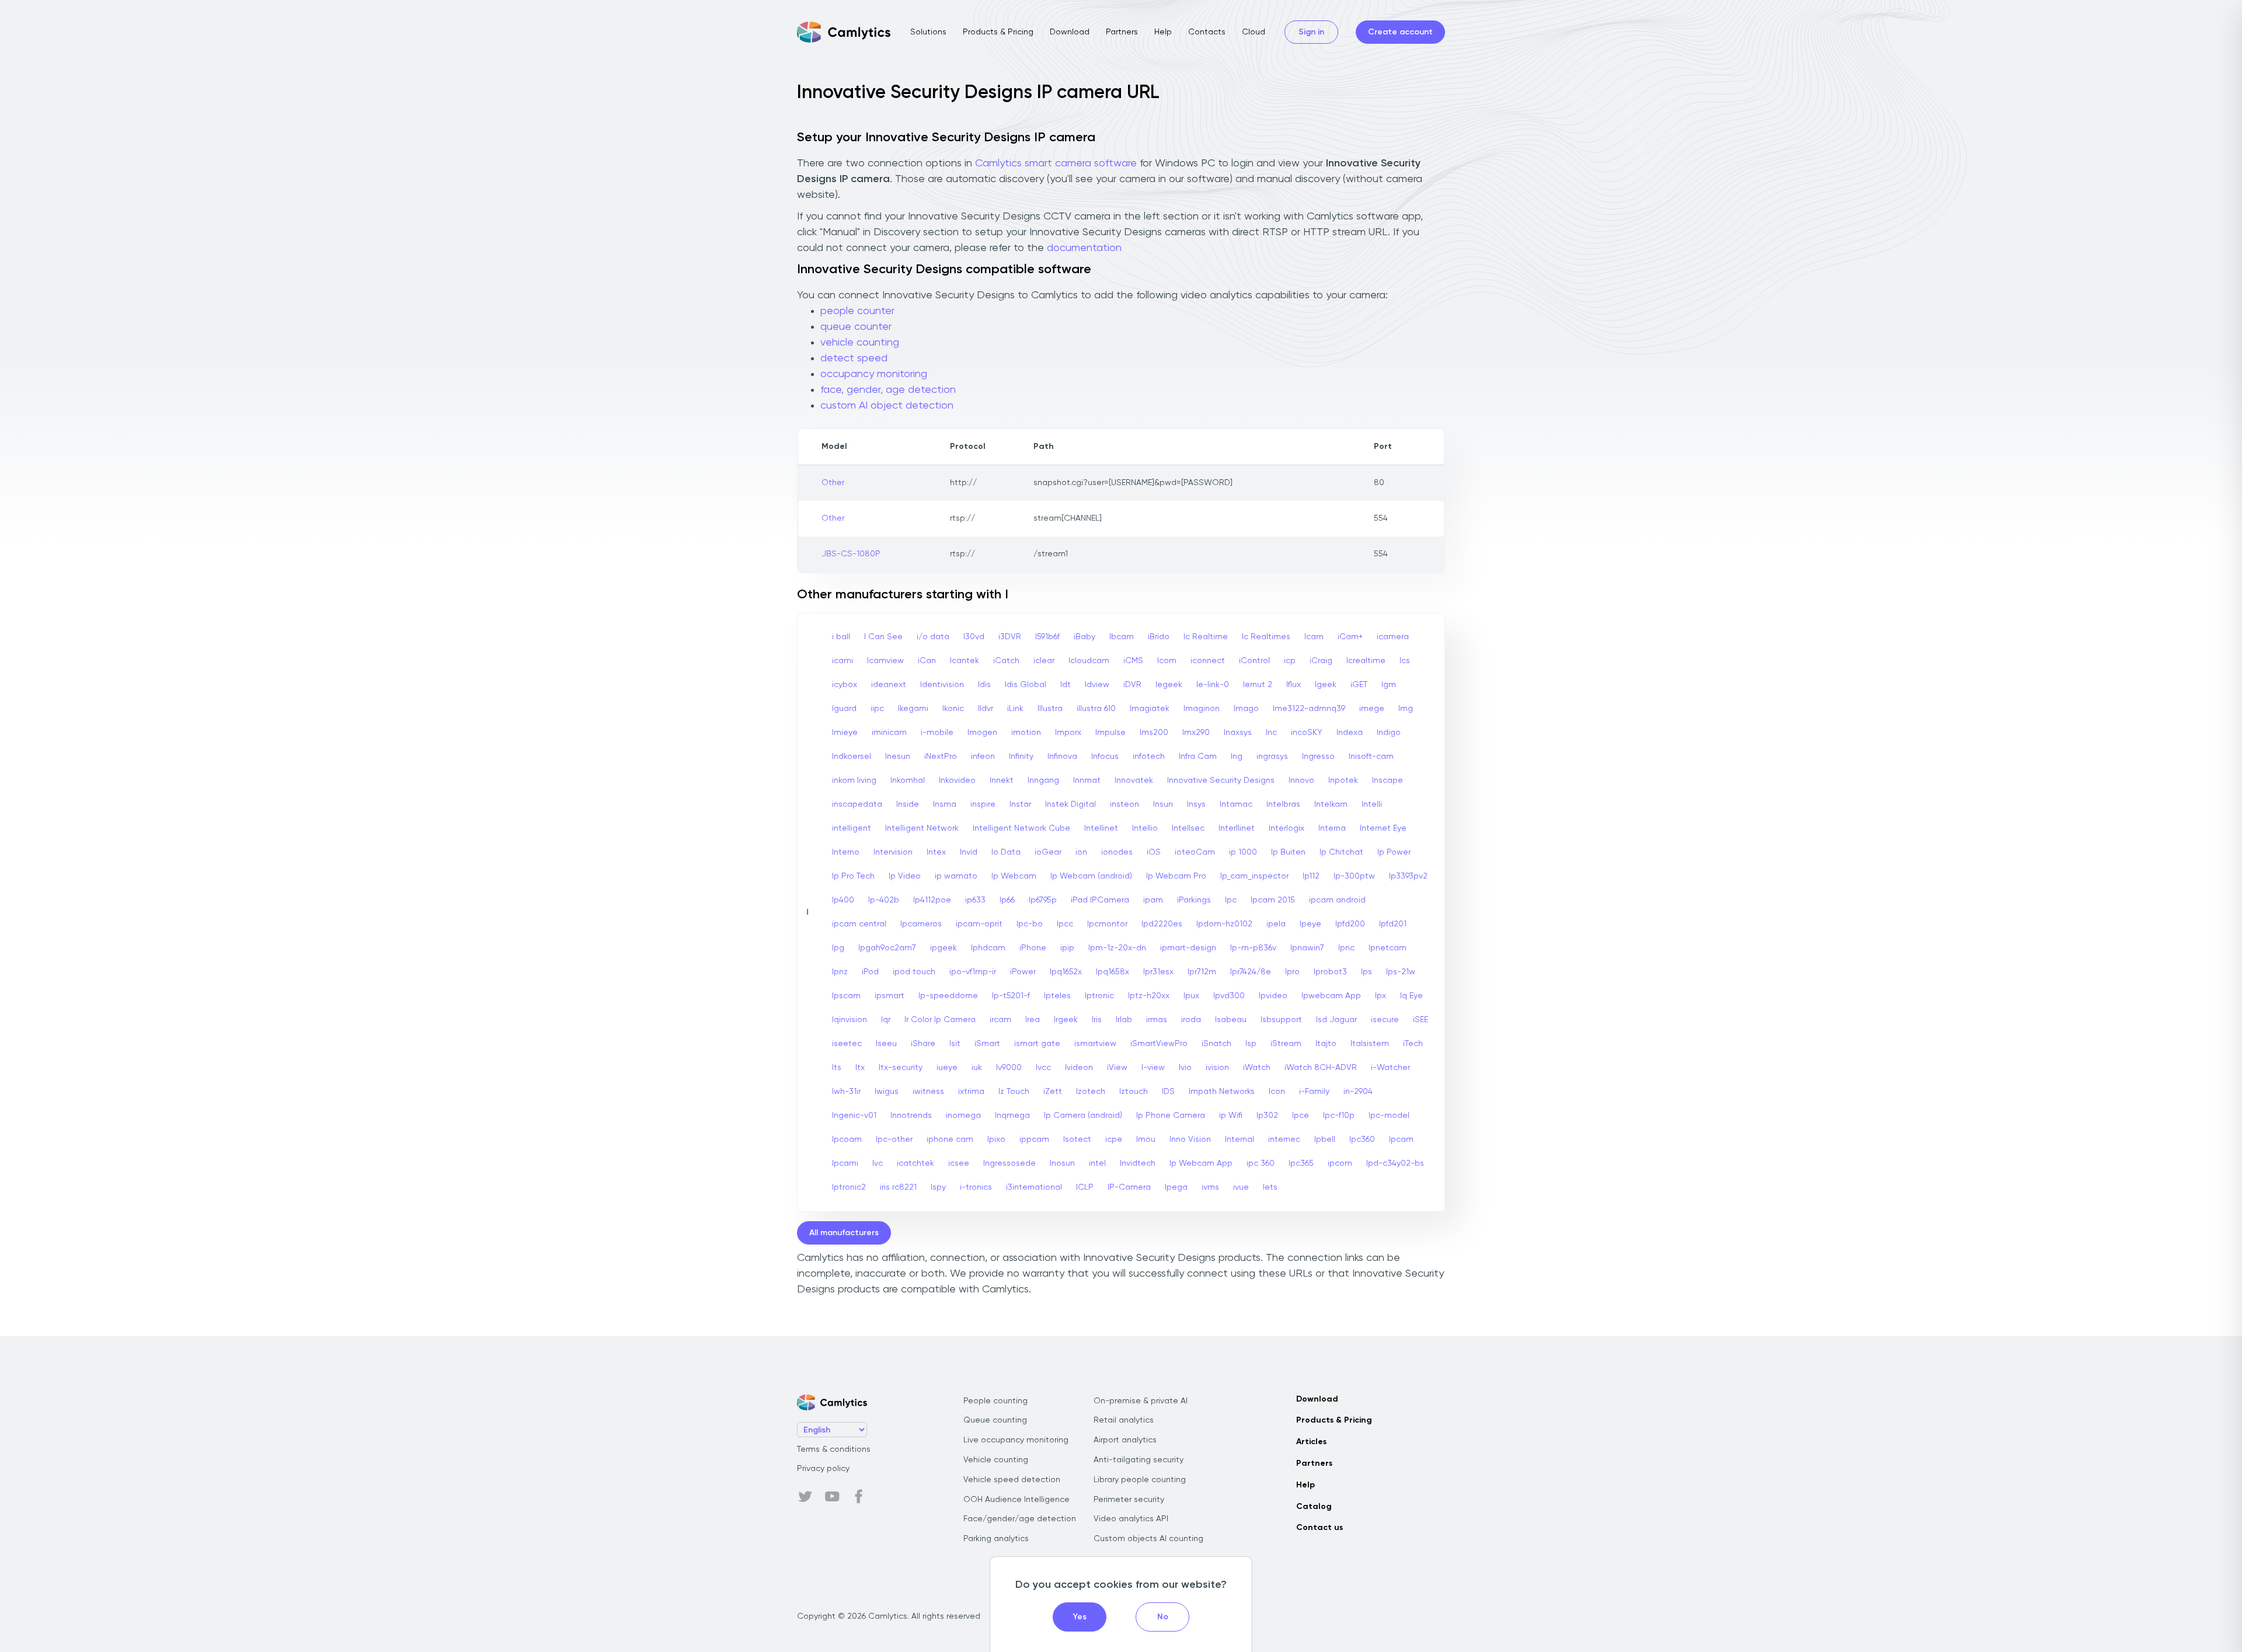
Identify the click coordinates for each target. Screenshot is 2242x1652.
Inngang (1043, 780)
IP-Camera (1129, 1187)
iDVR (1132, 685)
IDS (1168, 1092)
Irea (1033, 1020)
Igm (1389, 685)
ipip (1067, 948)
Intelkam (1331, 804)
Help (1163, 32)
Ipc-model (1389, 1116)
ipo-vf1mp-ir (973, 972)
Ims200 (1154, 733)
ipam (1153, 900)
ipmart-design (1188, 948)
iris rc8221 (898, 1187)
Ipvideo (1273, 996)
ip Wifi (1231, 1116)
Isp (1251, 1044)
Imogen (982, 733)
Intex (936, 852)
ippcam (1034, 1139)
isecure (1385, 1020)
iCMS (1133, 661)
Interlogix (1287, 828)
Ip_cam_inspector (1254, 876)
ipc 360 (1261, 1163)
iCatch (1006, 661)
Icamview (885, 661)
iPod (870, 972)
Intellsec (1188, 828)
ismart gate (1037, 1044)
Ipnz (840, 972)
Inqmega (1012, 1116)
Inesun (898, 757)
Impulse (1110, 733)
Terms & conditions (834, 1449)
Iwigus (887, 1092)
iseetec (847, 1044)
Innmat (1087, 780)
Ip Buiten (1288, 852)
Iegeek (1169, 685)
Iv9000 (1009, 1068)
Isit (955, 1044)
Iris (1097, 1020)
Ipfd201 (1393, 924)
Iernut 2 (1258, 685)
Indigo (1389, 733)
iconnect (1208, 661)
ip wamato (956, 876)
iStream (1286, 1044)
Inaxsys (1238, 733)
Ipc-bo (1030, 924)
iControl (1254, 661)
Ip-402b (884, 900)
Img (1406, 709)
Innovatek (1134, 780)
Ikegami (913, 709)
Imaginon (1202, 709)
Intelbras (1283, 804)
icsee (959, 1163)
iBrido (1159, 637)
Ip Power (1394, 852)
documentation (1084, 248)
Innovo (1301, 780)
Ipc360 (1362, 1139)
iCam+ (1350, 637)
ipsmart (890, 996)
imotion (1026, 733)
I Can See (883, 637)
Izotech (1091, 1092)
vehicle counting (860, 343)
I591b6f (1047, 637)
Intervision (893, 852)
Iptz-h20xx (1149, 996)
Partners (1122, 32)
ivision (1217, 1068)
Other (833, 483)
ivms (1210, 1187)
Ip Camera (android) (1083, 1116)
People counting (995, 1401)
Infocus (1105, 757)
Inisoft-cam (1371, 757)
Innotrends (911, 1116)
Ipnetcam (1388, 948)
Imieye (845, 733)
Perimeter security (1129, 1500)
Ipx (1381, 996)
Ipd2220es (1162, 924)
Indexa (1350, 733)
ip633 (975, 900)
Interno (846, 852)
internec (1284, 1139)
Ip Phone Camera (1171, 1116)
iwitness (928, 1092)
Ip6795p (1043, 900)
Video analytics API (1131, 1519)
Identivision (942, 685)
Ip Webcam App (1201, 1163)
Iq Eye (1411, 996)
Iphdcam (988, 948)
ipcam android (1337, 900)
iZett (1053, 1092)
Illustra (1050, 709)
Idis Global (1026, 685)
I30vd (974, 637)
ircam (1000, 1020)
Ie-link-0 (1213, 685)
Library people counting (1140, 1480)
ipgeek (944, 948)
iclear (1044, 661)
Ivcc (1043, 1068)
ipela (1276, 924)
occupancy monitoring (874, 374)
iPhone (1033, 948)
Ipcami (845, 1163)
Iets (1270, 1187)
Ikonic (953, 709)
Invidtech (1138, 1163)
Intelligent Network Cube (1021, 828)
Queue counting (995, 1420)
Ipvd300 (1229, 996)
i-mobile (937, 733)
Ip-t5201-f (1011, 996)
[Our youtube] (832, 1497)
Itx (860, 1068)
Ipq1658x (1113, 972)
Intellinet (1101, 828)
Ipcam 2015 (1273, 900)
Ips (1367, 972)
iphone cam (950, 1139)
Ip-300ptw (1354, 876)
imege (1372, 709)
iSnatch (1216, 1044)
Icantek (965, 661)
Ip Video (905, 876)
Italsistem (1370, 1044)
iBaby (1085, 637)
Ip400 (843, 900)
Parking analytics (996, 1539)
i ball (841, 637)
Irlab (1124, 1020)
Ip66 (1007, 900)
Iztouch (1134, 1092)
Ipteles (1057, 996)
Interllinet (1237, 828)
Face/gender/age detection (1020, 1519)
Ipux (1191, 996)
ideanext (889, 685)
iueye (947, 1068)
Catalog (1314, 1507)
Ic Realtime (1206, 637)
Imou (1146, 1139)
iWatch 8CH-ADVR (1321, 1068)
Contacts (1207, 32)
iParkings (1194, 900)
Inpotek (1343, 780)
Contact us (1320, 1528)
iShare (923, 1044)
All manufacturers (844, 1233)
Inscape (1388, 780)
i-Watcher (1390, 1068)
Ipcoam (847, 1139)
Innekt (1002, 780)
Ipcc (1065, 924)
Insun (1163, 804)
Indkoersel (852, 757)
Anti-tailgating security (1139, 1460)
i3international (1034, 1187)
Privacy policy (823, 1469)
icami (843, 661)
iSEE (1421, 1020)
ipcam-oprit (979, 924)
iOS (1154, 852)
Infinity (1021, 757)
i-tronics (976, 1187)
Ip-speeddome (948, 996)
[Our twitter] (805, 1497)
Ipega (1176, 1187)
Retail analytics (1124, 1420)
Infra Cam (1198, 757)
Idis (984, 685)
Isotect (1077, 1139)
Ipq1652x (1066, 972)
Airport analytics (1125, 1440)
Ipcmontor (1107, 924)
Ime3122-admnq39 (1309, 709)
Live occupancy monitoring (1016, 1440)
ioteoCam (1195, 852)
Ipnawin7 (1307, 948)
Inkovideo (957, 780)
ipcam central (859, 924)
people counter (857, 311)
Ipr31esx (1158, 972)
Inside (908, 804)
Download (1070, 32)
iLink (1015, 709)
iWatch (1257, 1068)
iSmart (987, 1044)
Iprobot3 (1330, 972)
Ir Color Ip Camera (940, 1020)
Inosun (1062, 1163)
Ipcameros (921, 924)
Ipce (1301, 1116)
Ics (1405, 661)
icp (1290, 661)
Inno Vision (1190, 1139)
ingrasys (1272, 757)
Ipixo (996, 1139)
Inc (1271, 733)
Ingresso (1318, 757)
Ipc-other (894, 1139)
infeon (983, 757)
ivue (1241, 1187)
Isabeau (1231, 1020)
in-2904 (1358, 1092)
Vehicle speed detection (1012, 1480)
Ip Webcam (1014, 876)
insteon (1125, 804)
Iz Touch (1014, 1092)
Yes (1080, 1617)
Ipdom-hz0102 (1224, 924)
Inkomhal (908, 780)
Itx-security (901, 1068)
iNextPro (941, 757)
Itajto (1326, 1044)
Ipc (1231, 900)
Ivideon (1079, 1068)
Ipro (1292, 972)
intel (1097, 1163)
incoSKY (1307, 733)
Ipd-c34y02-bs (1395, 1163)
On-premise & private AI (1141, 1401)
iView (1117, 1068)
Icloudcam (1089, 661)
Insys (1196, 804)
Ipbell (1325, 1139)
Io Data (1006, 852)
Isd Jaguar (1336, 1020)
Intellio (1145, 828)
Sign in (1311, 32)
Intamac (1236, 804)
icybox (845, 685)
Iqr (886, 1020)
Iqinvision (850, 1020)
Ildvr (986, 709)
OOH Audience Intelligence (1016, 1500)
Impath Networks (1222, 1092)
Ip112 (1311, 876)
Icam (1314, 637)
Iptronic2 (849, 1187)
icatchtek (915, 1163)
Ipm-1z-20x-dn (1117, 948)
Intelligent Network (922, 828)
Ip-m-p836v (1253, 948)
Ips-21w (1401, 972)
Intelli (1372, 804)
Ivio (1185, 1068)
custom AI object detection (887, 406)
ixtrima (971, 1092)
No (1163, 1617)
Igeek (1326, 685)
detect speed (854, 358)
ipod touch (914, 972)
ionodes (1117, 852)
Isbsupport (1281, 1020)
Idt (1066, 685)
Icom (1167, 661)
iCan (927, 661)
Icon (1277, 1092)
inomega (963, 1116)
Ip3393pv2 (1408, 876)
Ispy (938, 1187)
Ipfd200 (1350, 924)
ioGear (1048, 852)
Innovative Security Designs (1221, 780)
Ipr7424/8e (1251, 972)
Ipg (838, 948)
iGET (1359, 685)
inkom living (854, 780)
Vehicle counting (996, 1460)
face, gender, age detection (888, 390)
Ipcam (1401, 1139)
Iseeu (886, 1044)
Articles (1311, 1442)
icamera (1393, 637)
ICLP (1085, 1187)
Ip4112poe (932, 900)
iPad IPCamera (1100, 900)
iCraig (1321, 661)
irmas (1157, 1020)
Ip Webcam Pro (1176, 876)
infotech (1149, 757)
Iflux (1294, 685)
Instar (1020, 804)
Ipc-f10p (1339, 1116)
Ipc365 (1301, 1163)
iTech (1413, 1044)
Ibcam (1122, 637)
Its (837, 1068)
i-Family (1314, 1092)
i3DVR (1010, 637)
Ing (1237, 757)
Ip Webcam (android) (1091, 876)
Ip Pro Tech (853, 876)
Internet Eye (1383, 828)
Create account (1400, 32)
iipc (877, 709)
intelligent (852, 828)
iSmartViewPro (1159, 1044)
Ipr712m (1202, 972)
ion (1081, 852)
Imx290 (1196, 733)
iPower (1023, 972)
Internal (1240, 1139)
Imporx (1068, 733)
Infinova (1062, 757)
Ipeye (1310, 924)
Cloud (1254, 32)
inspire (983, 804)
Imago (1246, 709)
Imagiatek (1150, 709)
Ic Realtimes (1266, 637)
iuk (977, 1068)
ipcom (1340, 1163)
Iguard (844, 709)
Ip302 (1267, 1116)
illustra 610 (1096, 709)
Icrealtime (1366, 661)
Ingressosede (1009, 1163)
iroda (1191, 1020)
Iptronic (1099, 996)
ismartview (1095, 1044)
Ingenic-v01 (854, 1116)
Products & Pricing (998, 32)
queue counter (856, 327)
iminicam (889, 733)
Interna (1332, 828)
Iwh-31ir (846, 1092)
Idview (1097, 685)
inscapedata (857, 804)
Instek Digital (1070, 804)
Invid (969, 852)
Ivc (878, 1163)
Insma (945, 804)
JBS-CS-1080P (851, 554)
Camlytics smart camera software (1056, 163)
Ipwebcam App (1331, 996)
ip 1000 (1243, 852)
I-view (1153, 1068)
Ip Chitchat (1341, 852)
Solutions (928, 32)
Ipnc (1346, 948)
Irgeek (1066, 1020)
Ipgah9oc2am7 (887, 948)
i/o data (933, 637)
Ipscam (846, 996)
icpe (1114, 1139)
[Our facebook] (859, 1497)
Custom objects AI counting (1148, 1539)
